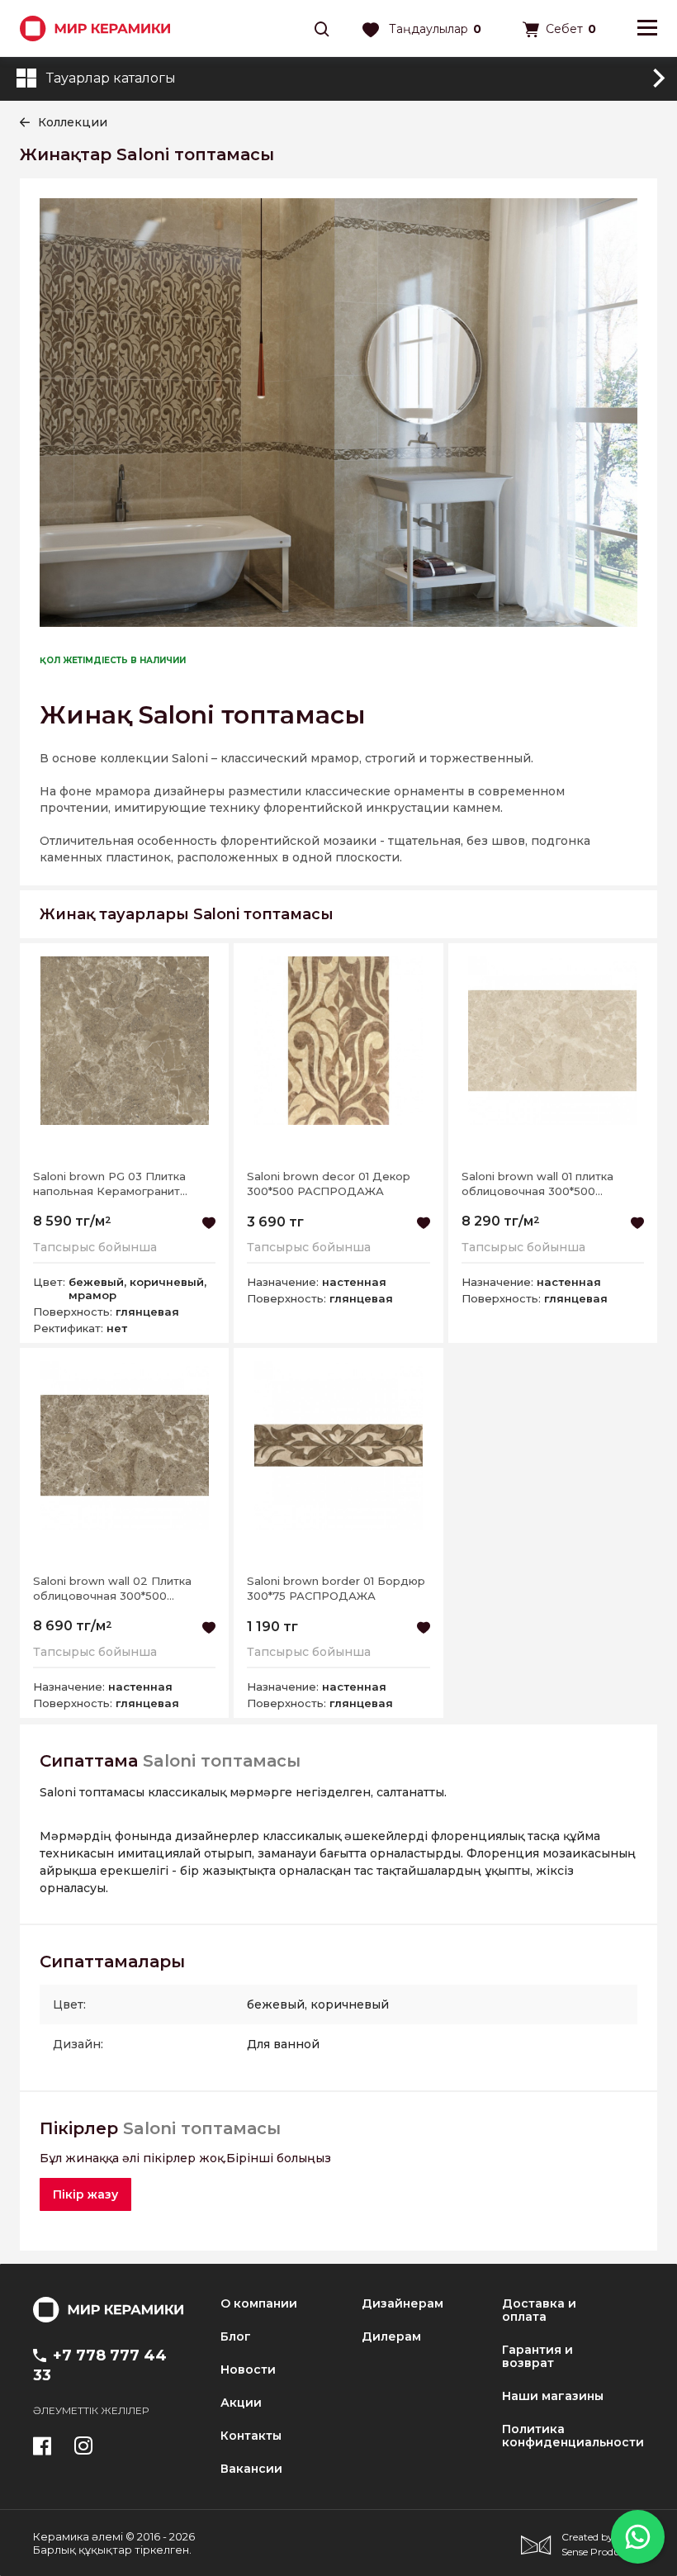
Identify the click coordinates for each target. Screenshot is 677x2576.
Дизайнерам (402, 2303)
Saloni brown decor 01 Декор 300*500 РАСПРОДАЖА (329, 1184)
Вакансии (251, 2469)
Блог (236, 2336)
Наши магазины (553, 2396)
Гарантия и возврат (537, 2356)
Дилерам (391, 2336)
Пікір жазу (85, 2194)
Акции (241, 2403)
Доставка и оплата (539, 2310)
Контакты (251, 2436)
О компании (259, 2303)
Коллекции (73, 122)
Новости (248, 2370)
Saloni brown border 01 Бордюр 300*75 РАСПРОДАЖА (336, 1588)
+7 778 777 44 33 (100, 2365)
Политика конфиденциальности (573, 2436)
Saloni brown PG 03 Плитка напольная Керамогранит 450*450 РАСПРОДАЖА (109, 1184)
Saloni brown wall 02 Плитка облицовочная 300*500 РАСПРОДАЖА (112, 1589)
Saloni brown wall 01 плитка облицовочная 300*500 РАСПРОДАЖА (537, 1184)
